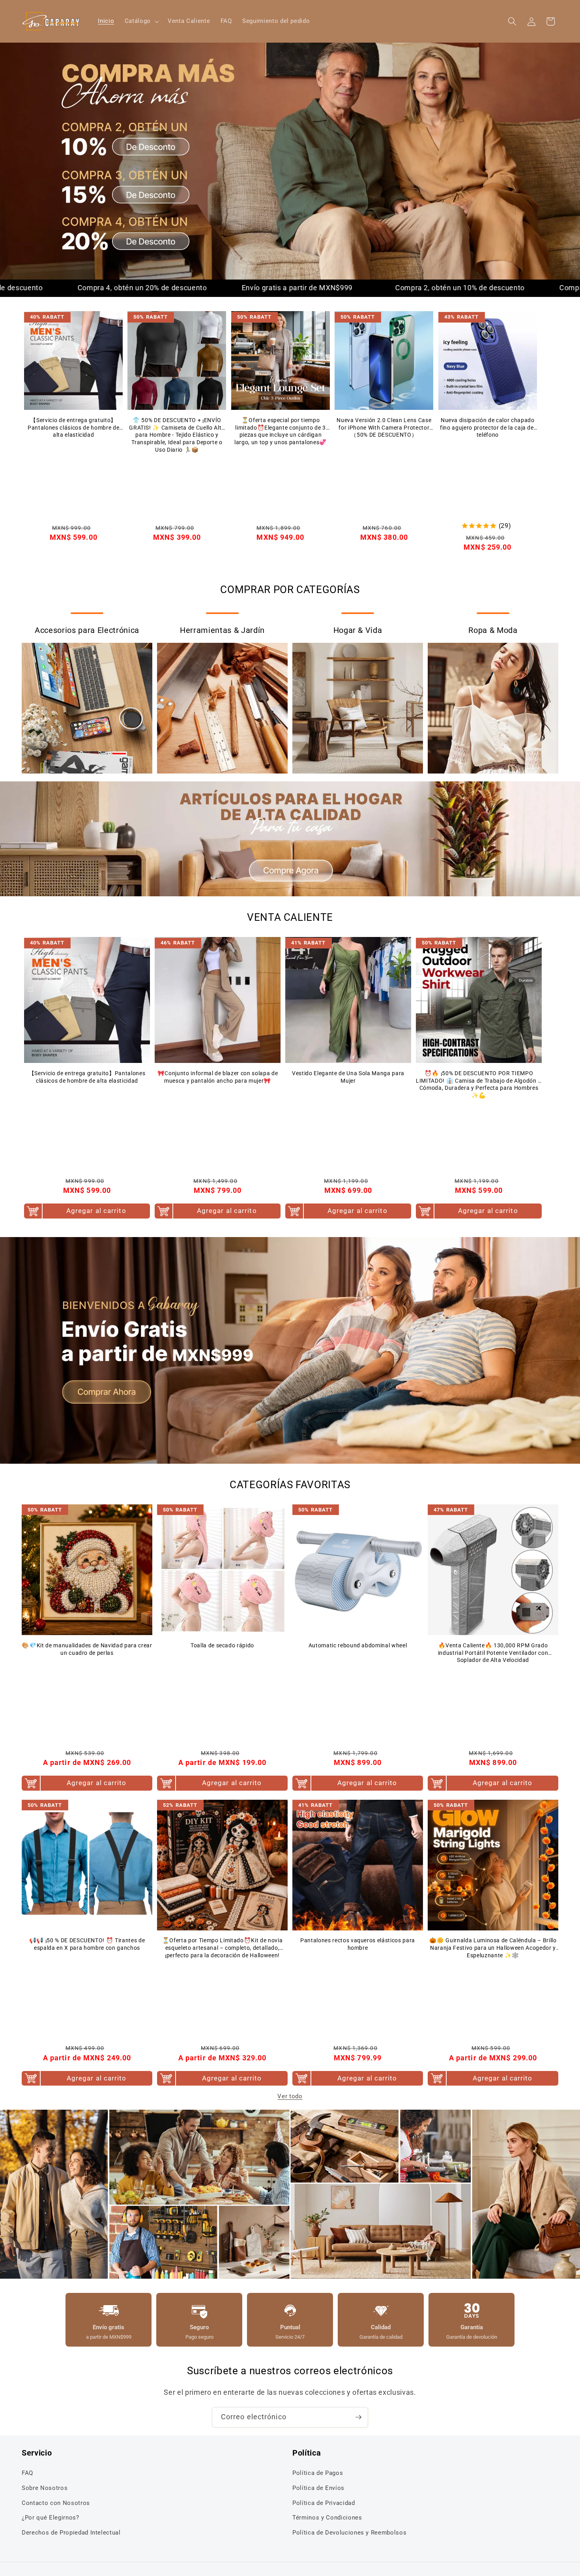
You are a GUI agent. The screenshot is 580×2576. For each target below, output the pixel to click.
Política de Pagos (318, 2473)
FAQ (27, 2473)
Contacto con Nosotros (56, 2503)
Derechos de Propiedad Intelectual (71, 2533)
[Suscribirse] (358, 2417)
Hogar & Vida (358, 630)
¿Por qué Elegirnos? (51, 2518)
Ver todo (290, 2096)
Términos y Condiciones (327, 2518)
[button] (141, 21)
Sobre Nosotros (45, 2488)
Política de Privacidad (324, 2503)
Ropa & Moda (493, 630)
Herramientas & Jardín (222, 630)
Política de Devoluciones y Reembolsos (349, 2533)
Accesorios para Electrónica (87, 630)
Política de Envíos (318, 2488)
